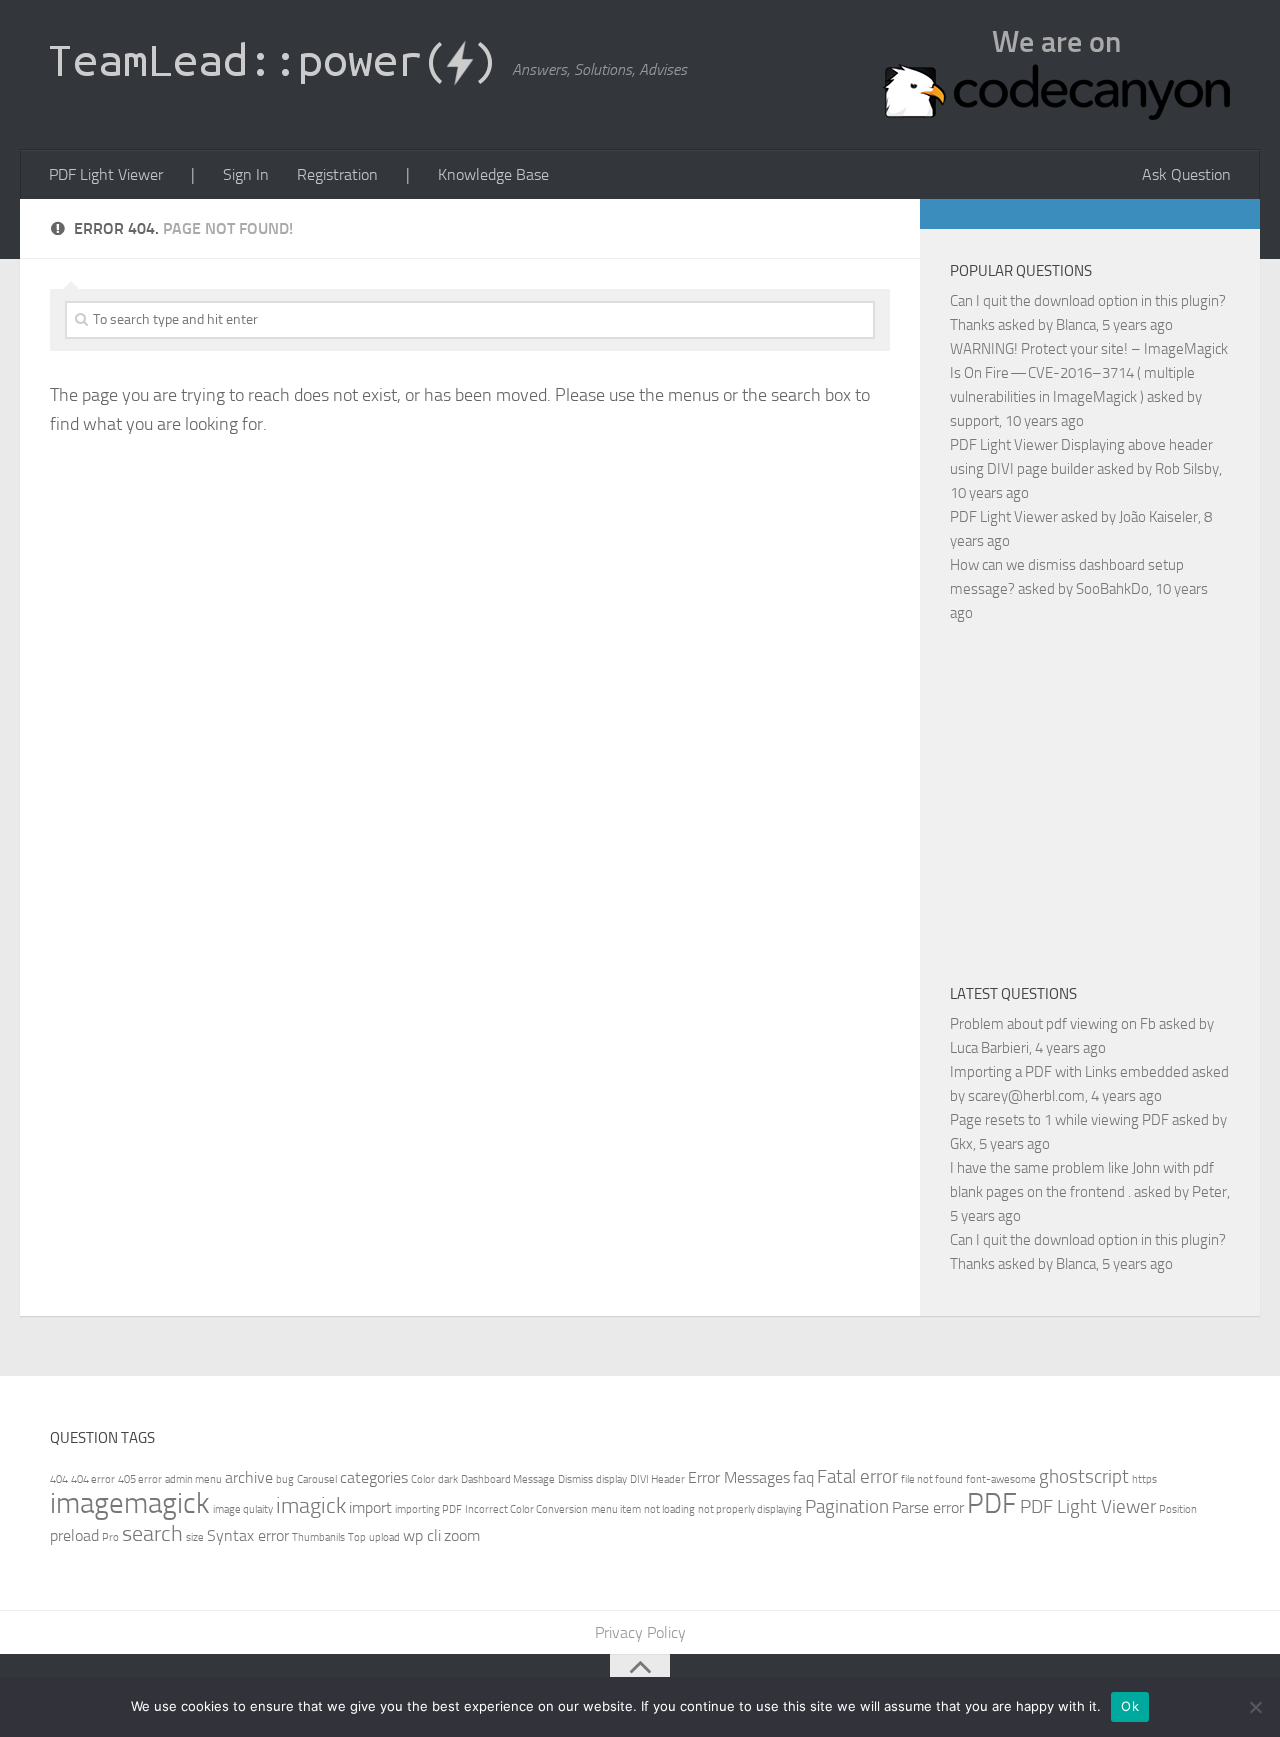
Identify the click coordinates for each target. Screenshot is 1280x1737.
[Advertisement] (1115, 800)
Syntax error (248, 1535)
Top (357, 1537)
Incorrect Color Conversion (526, 1509)
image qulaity (243, 1509)
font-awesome (1001, 1479)
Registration (337, 174)
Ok (1130, 1706)
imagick (311, 1505)
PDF (992, 1503)
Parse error (928, 1507)
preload (74, 1535)
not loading (669, 1509)
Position (1178, 1509)
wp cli (422, 1535)
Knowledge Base (493, 174)
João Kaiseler (1158, 517)
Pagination (847, 1506)
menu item (616, 1509)
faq (803, 1477)
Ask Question (1186, 174)
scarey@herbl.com (1026, 1096)
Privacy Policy (640, 1632)
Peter (1209, 1192)
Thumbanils (318, 1537)
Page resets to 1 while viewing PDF (1059, 1120)
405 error (140, 1479)
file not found (932, 1479)
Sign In (246, 174)
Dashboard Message (508, 1479)
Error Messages (739, 1477)
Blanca (1076, 325)
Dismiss (575, 1479)
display (611, 1479)
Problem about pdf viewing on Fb (1053, 1024)
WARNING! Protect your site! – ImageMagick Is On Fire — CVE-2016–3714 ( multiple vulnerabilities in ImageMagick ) (1089, 373)
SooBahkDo (1112, 589)
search (152, 1533)
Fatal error (857, 1476)
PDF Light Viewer (106, 174)
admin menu (193, 1479)
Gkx (961, 1144)
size (195, 1537)
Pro (110, 1537)
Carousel (317, 1479)
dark (448, 1479)
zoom (462, 1535)
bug (285, 1479)
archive (249, 1477)
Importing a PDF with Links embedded (1069, 1072)
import (370, 1507)
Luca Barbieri (989, 1048)
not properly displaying (750, 1509)
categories (374, 1477)
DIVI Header (657, 1479)
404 (59, 1479)
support (974, 421)
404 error (93, 1479)
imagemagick (130, 1503)
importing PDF (428, 1509)
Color (423, 1479)
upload (384, 1537)
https (1144, 1479)
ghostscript (1084, 1476)
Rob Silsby (1187, 469)
